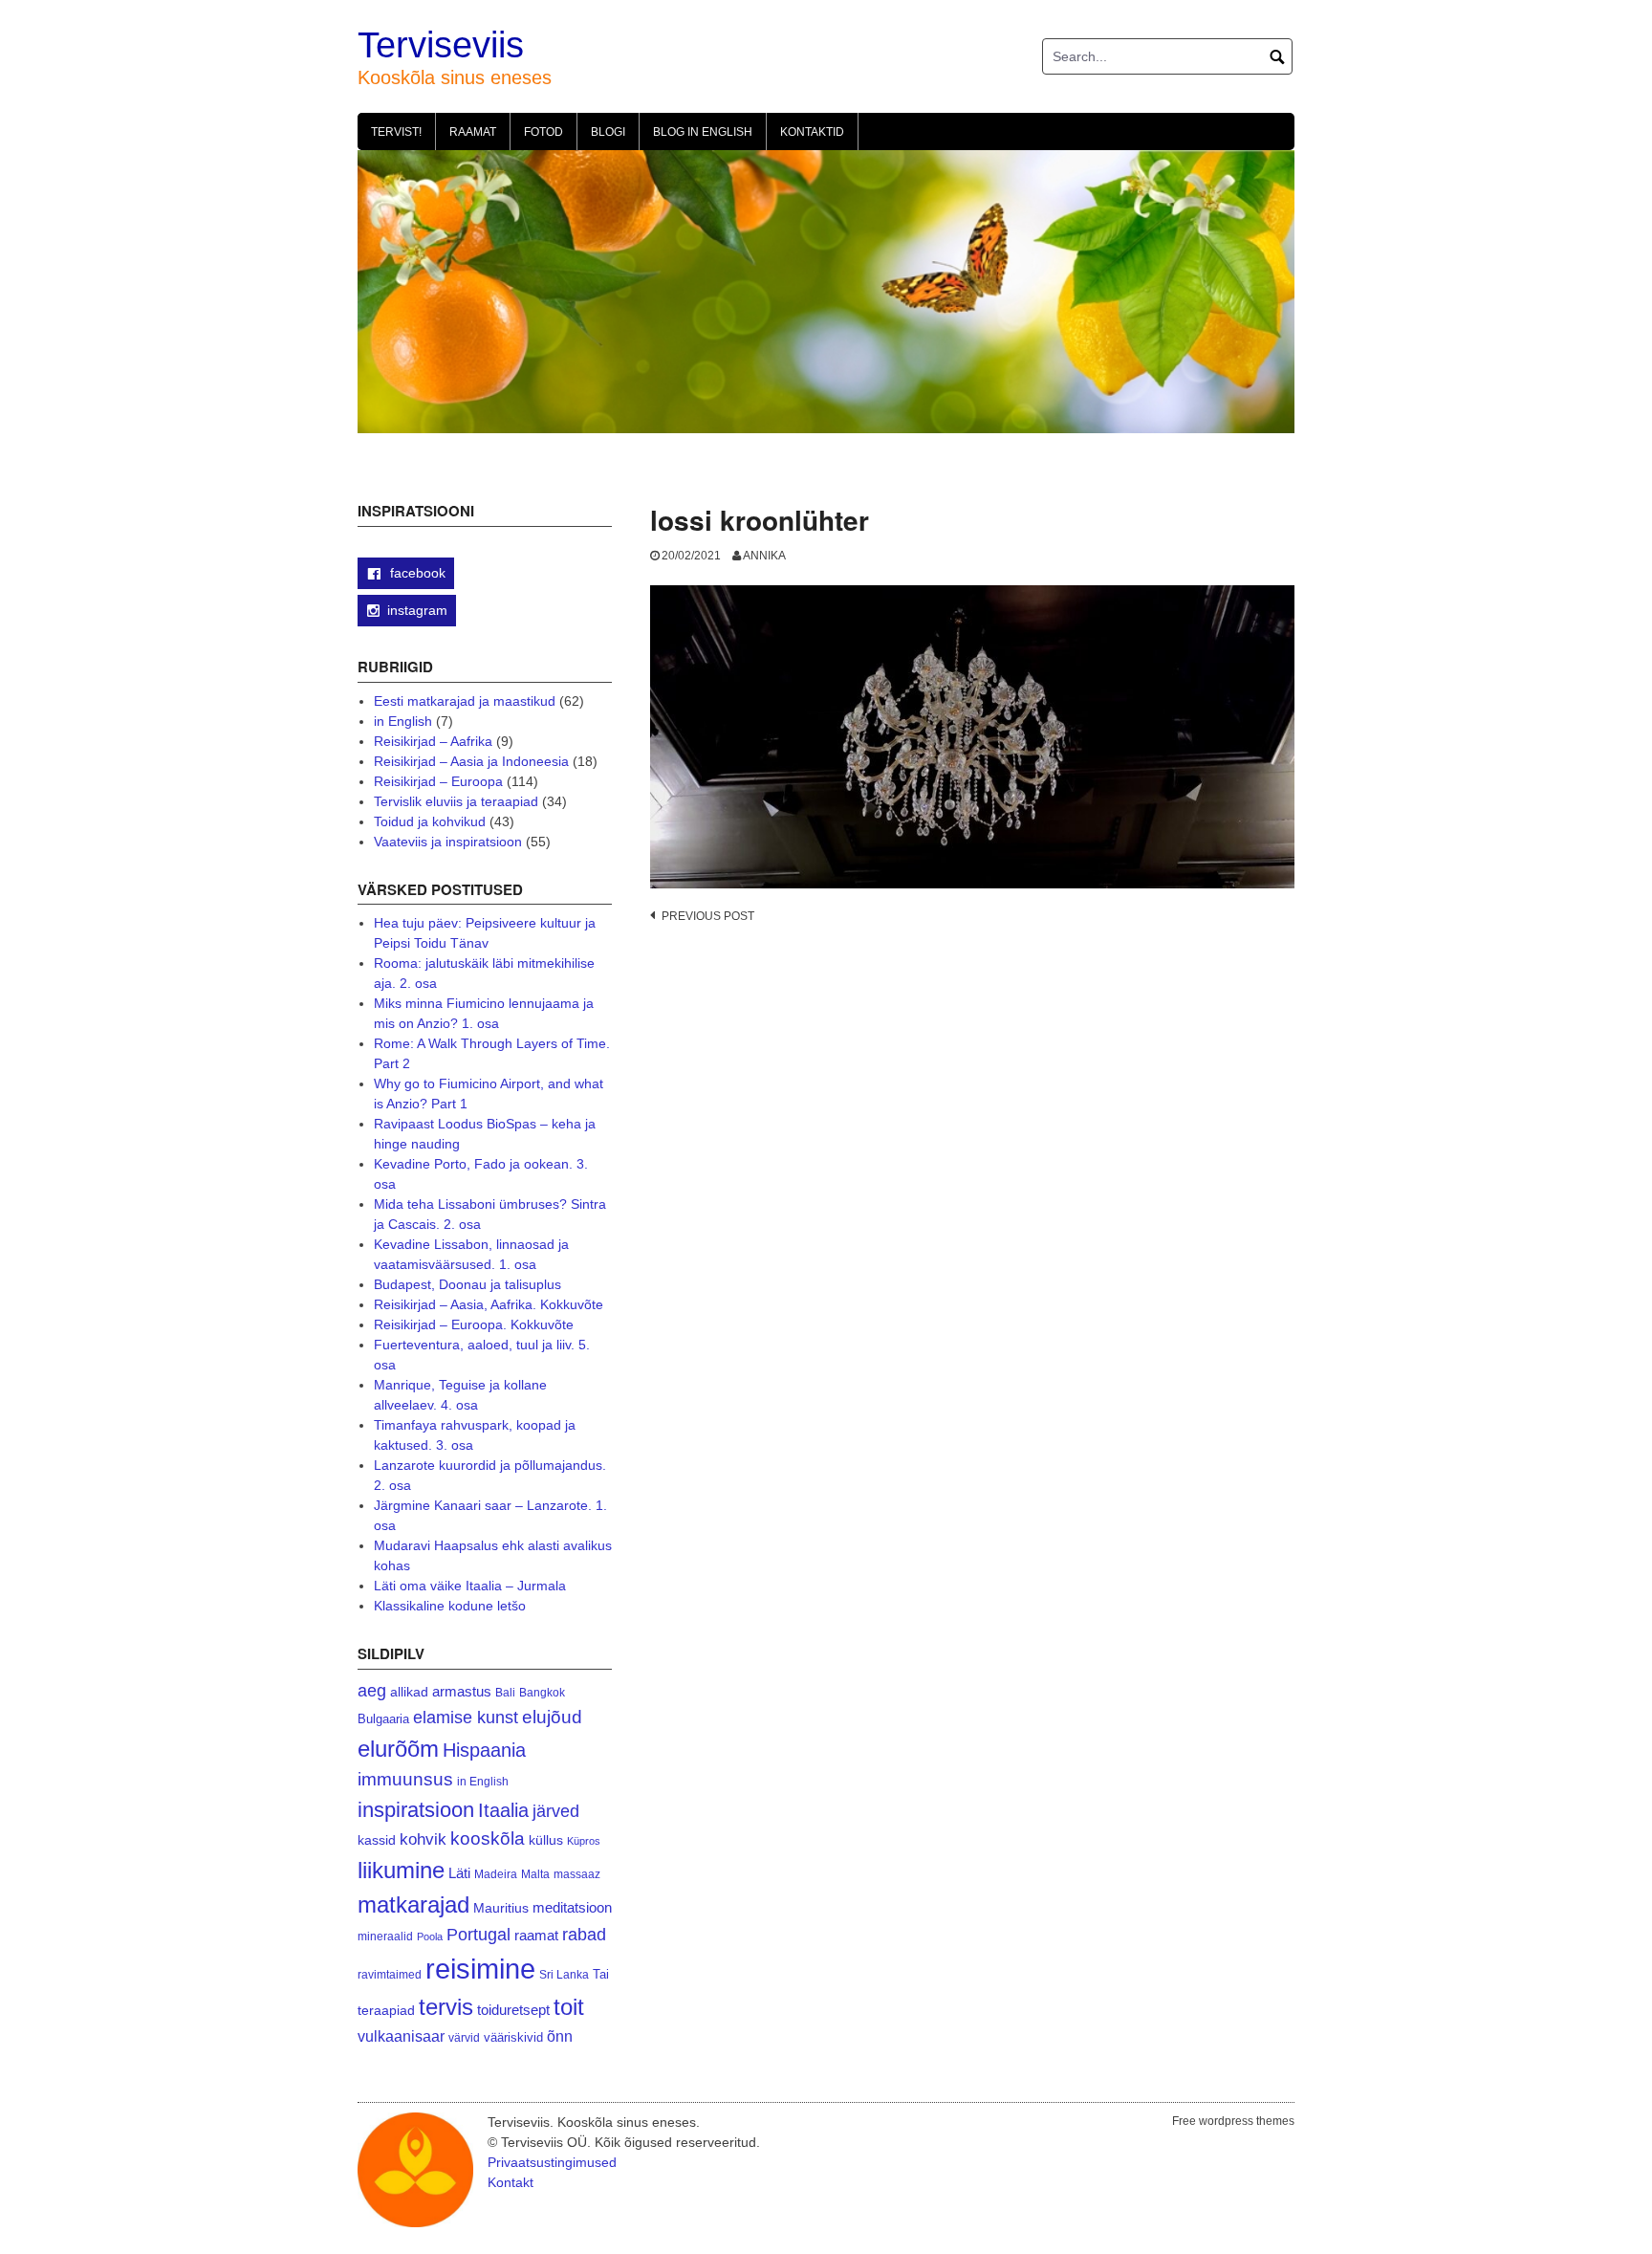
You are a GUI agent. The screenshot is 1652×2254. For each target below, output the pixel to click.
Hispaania (484, 1750)
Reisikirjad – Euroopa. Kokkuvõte (474, 1324)
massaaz (577, 1874)
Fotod (543, 132)
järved (556, 1811)
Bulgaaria (383, 1719)
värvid (464, 2038)
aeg (372, 1691)
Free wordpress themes (1233, 2121)
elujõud (552, 1717)
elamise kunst (466, 1718)
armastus (462, 1691)
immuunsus (405, 1779)
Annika (764, 556)
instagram (417, 610)
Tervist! (396, 132)
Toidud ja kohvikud (430, 821)
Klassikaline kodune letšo (450, 1606)
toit (569, 2007)
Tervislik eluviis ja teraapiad (456, 801)
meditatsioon (572, 1908)
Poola (430, 1937)
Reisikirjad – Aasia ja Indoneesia (471, 761)
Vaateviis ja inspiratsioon (448, 842)
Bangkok (542, 1692)
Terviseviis (441, 45)
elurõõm (398, 1749)
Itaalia (503, 1810)
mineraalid (385, 1937)
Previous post (708, 916)
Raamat (473, 132)
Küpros (584, 1841)
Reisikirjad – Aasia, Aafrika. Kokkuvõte (489, 1304)
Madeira (496, 1874)
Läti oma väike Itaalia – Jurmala (470, 1586)
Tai (601, 1974)
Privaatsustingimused (552, 2162)
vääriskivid (513, 2037)
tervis (446, 2007)
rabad (584, 1935)
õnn (560, 2036)
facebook (416, 573)
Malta (535, 1874)
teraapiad (386, 2010)
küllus (546, 1840)
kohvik (423, 1839)
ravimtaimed (390, 1975)
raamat (536, 1936)
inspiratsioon (416, 1810)
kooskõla (488, 1838)
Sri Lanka (564, 1975)
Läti (459, 1873)
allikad (409, 1692)
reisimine (480, 1969)
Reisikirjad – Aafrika (433, 741)
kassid (377, 1840)
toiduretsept (513, 2010)
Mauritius (501, 1908)
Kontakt (511, 2182)
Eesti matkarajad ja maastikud (465, 701)
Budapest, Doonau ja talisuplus (467, 1284)
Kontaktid (812, 132)
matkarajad (413, 1904)
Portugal (478, 1935)
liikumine (401, 1870)
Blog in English (703, 132)
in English (403, 721)
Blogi (608, 132)
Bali (505, 1692)
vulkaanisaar (401, 2036)
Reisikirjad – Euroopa (438, 781)
